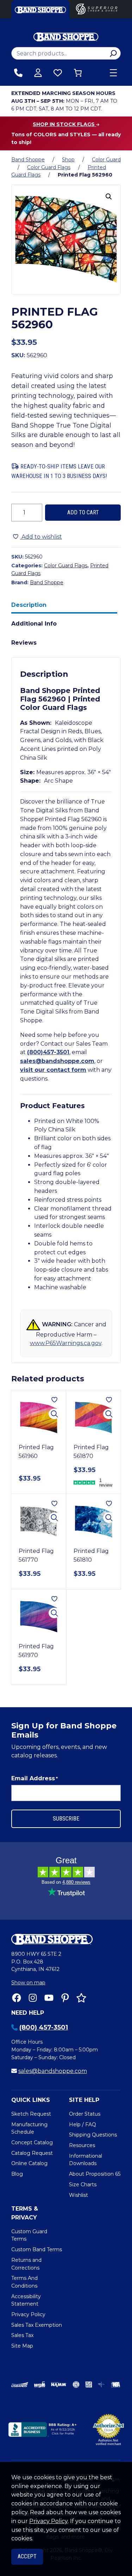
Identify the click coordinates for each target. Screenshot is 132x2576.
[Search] (113, 53)
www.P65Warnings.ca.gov (66, 1343)
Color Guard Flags (49, 167)
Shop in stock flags (64, 124)
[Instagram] (33, 1998)
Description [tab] (29, 605)
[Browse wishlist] (58, 73)
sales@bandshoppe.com (57, 1061)
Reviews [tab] (24, 643)
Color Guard (106, 160)
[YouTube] (49, 1998)
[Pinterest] (65, 1998)
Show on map (28, 1983)
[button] (109, 197)
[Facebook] (17, 1998)
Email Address (34, 1778)
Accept (27, 2556)
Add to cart (83, 512)
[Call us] (18, 73)
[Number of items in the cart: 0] (78, 73)
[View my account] (38, 73)
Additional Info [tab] (34, 624)
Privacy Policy (48, 2521)
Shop (68, 160)
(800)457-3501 (48, 1052)
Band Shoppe (28, 160)
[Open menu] (113, 73)
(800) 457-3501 (44, 2027)
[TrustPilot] (81, 1998)
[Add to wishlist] (54, 1400)
